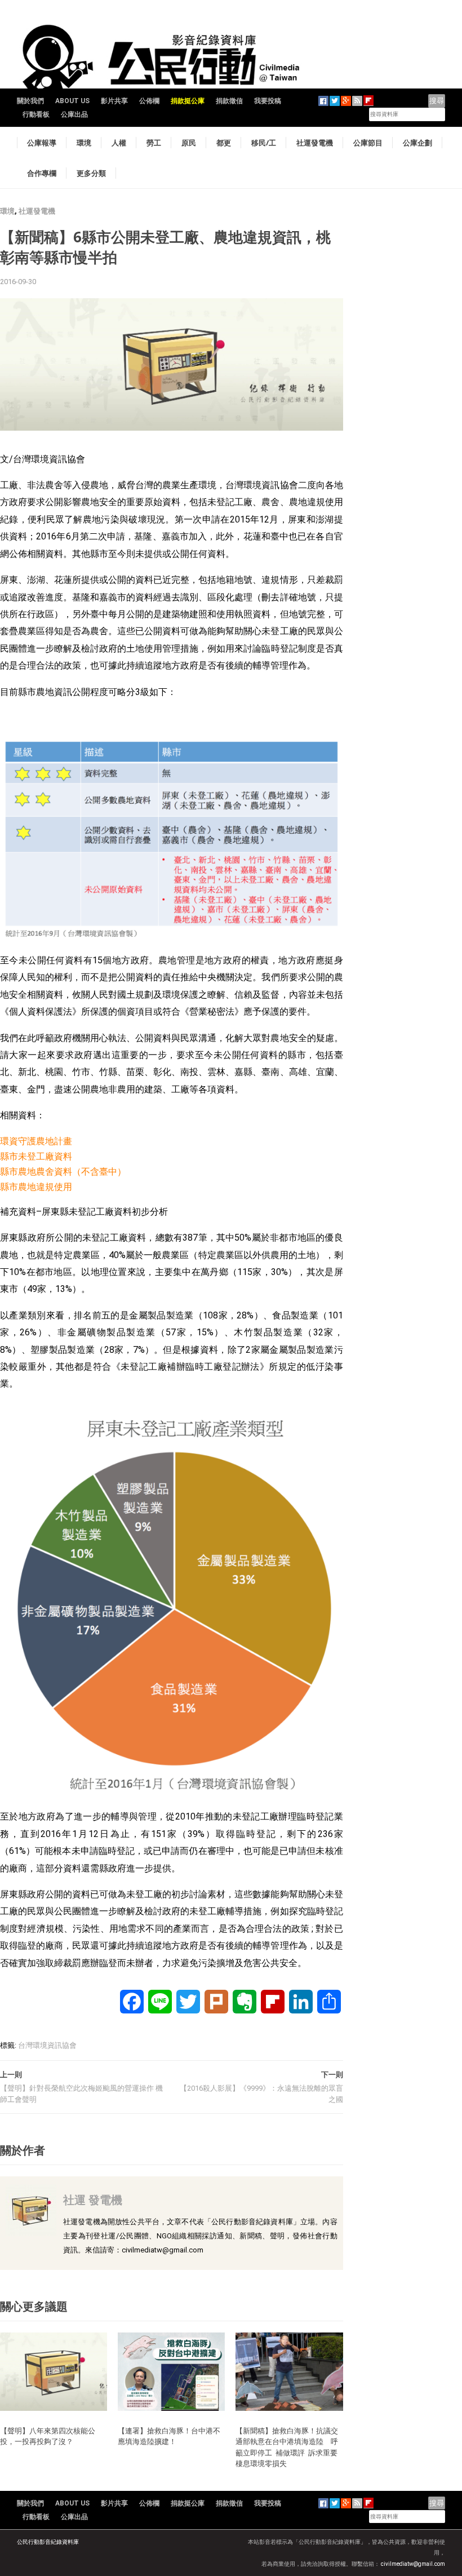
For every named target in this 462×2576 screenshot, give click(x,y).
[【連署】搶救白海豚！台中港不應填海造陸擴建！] (171, 2371)
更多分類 (91, 173)
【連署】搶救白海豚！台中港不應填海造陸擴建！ (169, 2436)
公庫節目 (368, 143)
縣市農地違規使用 (36, 1187)
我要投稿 (268, 101)
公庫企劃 (417, 143)
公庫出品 (74, 114)
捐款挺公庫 (188, 101)
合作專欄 (42, 173)
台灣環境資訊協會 (47, 2045)
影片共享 (114, 101)
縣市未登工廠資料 (36, 1156)
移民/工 (264, 143)
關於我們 (30, 101)
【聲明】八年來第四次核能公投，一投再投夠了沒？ (48, 2436)
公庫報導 (42, 143)
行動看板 (36, 114)
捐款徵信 (229, 101)
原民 (189, 143)
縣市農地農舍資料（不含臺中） (63, 1172)
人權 (119, 143)
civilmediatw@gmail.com (413, 2564)
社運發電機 (315, 143)
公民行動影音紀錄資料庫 (48, 2542)
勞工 (154, 143)
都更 (224, 143)
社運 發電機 (93, 2200)
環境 (84, 143)
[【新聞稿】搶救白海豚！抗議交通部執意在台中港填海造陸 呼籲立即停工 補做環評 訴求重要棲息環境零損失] (289, 2371)
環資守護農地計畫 (36, 1141)
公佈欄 (149, 101)
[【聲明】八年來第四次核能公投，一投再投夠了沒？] (54, 2371)
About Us (72, 101)
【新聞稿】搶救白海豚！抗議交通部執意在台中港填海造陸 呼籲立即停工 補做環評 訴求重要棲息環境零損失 (287, 2447)
